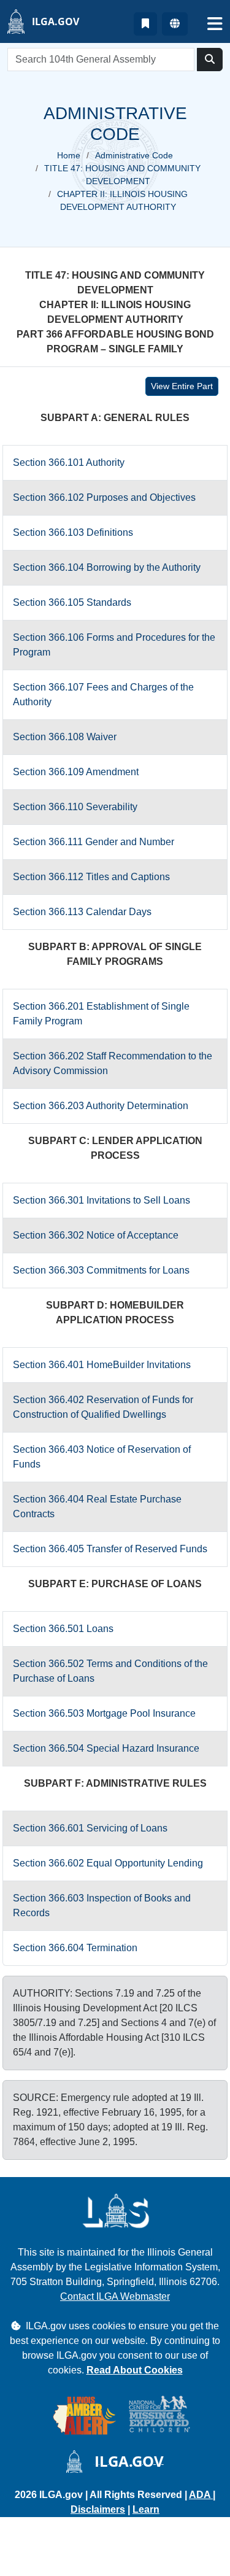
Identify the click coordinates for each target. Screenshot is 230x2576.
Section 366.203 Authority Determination (101, 1106)
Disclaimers (98, 2509)
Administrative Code (134, 155)
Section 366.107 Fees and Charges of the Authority (103, 694)
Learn (146, 2509)
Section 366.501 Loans (63, 1629)
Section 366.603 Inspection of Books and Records (102, 1905)
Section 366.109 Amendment (76, 772)
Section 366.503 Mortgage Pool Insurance (104, 1713)
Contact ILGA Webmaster (115, 2296)
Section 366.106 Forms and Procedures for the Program (114, 645)
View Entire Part (182, 386)
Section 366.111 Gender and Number (94, 842)
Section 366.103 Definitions (73, 532)
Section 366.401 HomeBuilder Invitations (102, 1365)
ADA (201, 2495)
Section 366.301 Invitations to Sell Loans (102, 1200)
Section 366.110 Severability (75, 807)
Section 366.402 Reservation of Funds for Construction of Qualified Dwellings (103, 1407)
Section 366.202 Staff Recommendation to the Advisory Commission (113, 1063)
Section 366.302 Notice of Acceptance (96, 1235)
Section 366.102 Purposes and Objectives (104, 497)
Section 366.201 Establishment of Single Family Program (101, 1014)
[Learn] (145, 24)
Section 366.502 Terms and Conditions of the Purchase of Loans (110, 1671)
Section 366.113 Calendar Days (82, 912)
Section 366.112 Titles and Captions (91, 877)
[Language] (175, 24)
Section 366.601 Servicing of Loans (90, 1828)
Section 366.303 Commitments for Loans (101, 1270)
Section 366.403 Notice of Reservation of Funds (102, 1457)
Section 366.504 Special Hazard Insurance (106, 1748)
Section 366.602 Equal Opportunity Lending (108, 1863)
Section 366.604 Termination (75, 1948)
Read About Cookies (135, 2370)
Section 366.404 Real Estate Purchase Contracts (97, 1507)
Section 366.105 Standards (72, 602)
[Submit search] (210, 60)
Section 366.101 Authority (69, 462)
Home (69, 155)
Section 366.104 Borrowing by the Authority (107, 567)
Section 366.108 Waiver (65, 737)
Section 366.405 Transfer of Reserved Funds (110, 1549)
